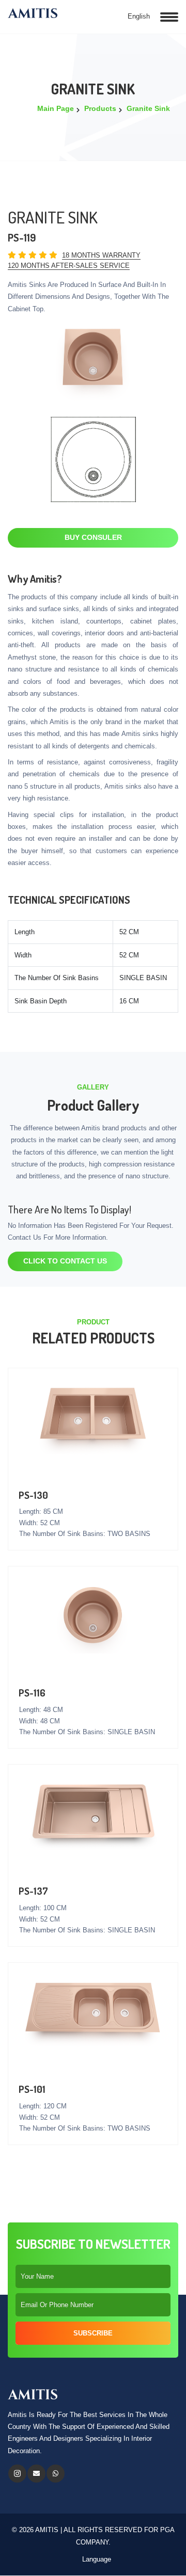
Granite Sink (148, 108)
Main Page (56, 108)
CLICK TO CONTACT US (65, 1261)
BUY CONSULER (93, 537)
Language (96, 2559)
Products (100, 108)
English (138, 16)
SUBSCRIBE (93, 2333)
